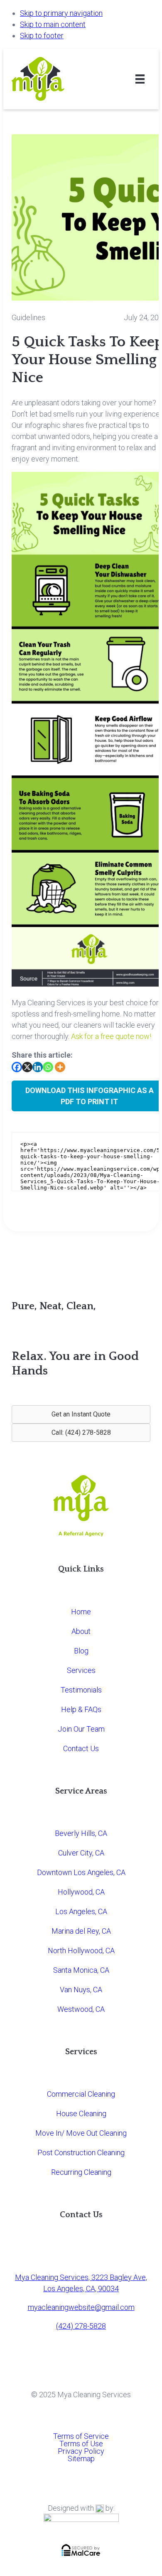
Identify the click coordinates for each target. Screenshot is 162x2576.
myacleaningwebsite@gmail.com (81, 2307)
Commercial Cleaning (81, 2094)
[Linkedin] (38, 1067)
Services (81, 1670)
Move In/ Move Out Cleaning (81, 2133)
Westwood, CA (81, 2009)
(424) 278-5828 (81, 2326)
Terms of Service (81, 2436)
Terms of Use (81, 2444)
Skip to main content (53, 24)
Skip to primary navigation (61, 13)
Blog (81, 1651)
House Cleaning (81, 2113)
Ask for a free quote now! (111, 1036)
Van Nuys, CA (81, 1990)
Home (81, 1612)
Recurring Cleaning (81, 2172)
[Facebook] (17, 1067)
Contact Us (81, 1748)
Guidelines (28, 317)
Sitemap (81, 2459)
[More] (60, 1067)
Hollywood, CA (81, 1892)
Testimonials (81, 1690)
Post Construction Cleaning (81, 2153)
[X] (27, 1067)
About (81, 1631)
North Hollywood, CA (81, 1951)
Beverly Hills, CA (81, 1833)
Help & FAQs (81, 1709)
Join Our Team (81, 1729)
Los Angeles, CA (81, 1911)
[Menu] (140, 79)
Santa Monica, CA (81, 1970)
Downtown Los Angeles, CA (81, 1872)
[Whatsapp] (48, 1067)
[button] (81, 1414)
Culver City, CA (81, 1853)
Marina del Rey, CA (81, 1931)
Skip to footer (42, 36)
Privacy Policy (81, 2451)
